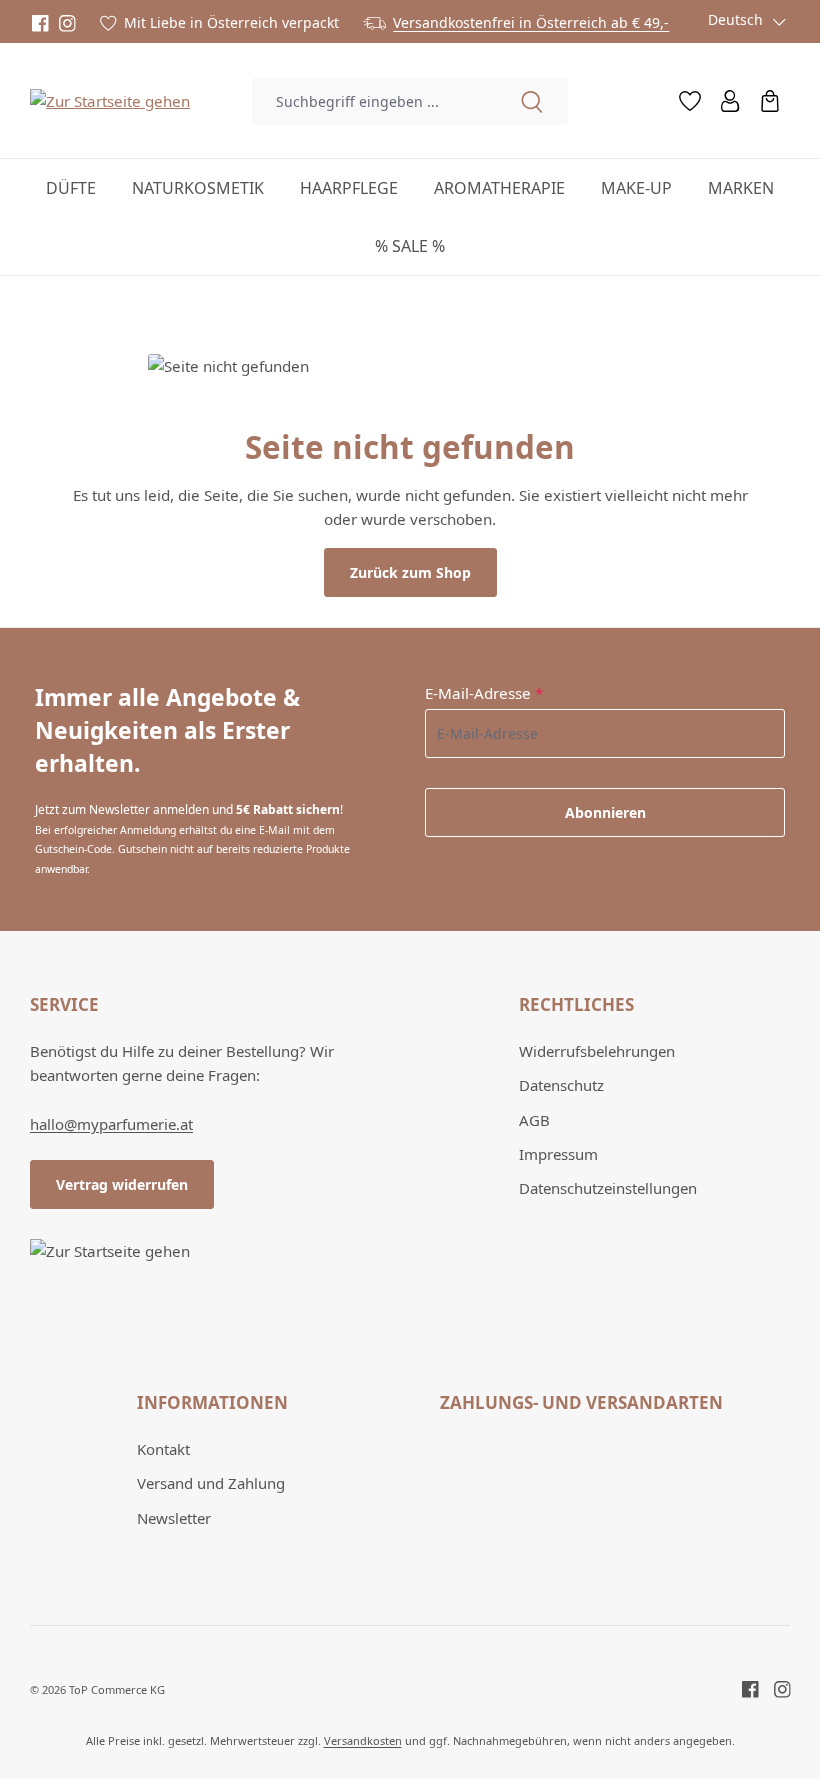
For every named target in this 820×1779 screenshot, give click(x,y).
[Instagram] (67, 23)
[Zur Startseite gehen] (110, 100)
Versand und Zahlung (211, 1483)
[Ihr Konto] (730, 101)
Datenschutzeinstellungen (608, 1188)
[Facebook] (40, 23)
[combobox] (374, 101)
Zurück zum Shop (410, 572)
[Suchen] (532, 101)
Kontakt (163, 1449)
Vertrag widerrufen (122, 1184)
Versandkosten (363, 1740)
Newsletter (174, 1518)
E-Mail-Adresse (484, 693)
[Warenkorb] (770, 101)
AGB (534, 1120)
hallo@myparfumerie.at (111, 1124)
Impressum (558, 1154)
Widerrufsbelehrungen (597, 1051)
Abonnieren (605, 812)
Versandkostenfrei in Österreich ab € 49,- (531, 22)
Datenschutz (561, 1085)
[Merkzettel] (690, 101)
